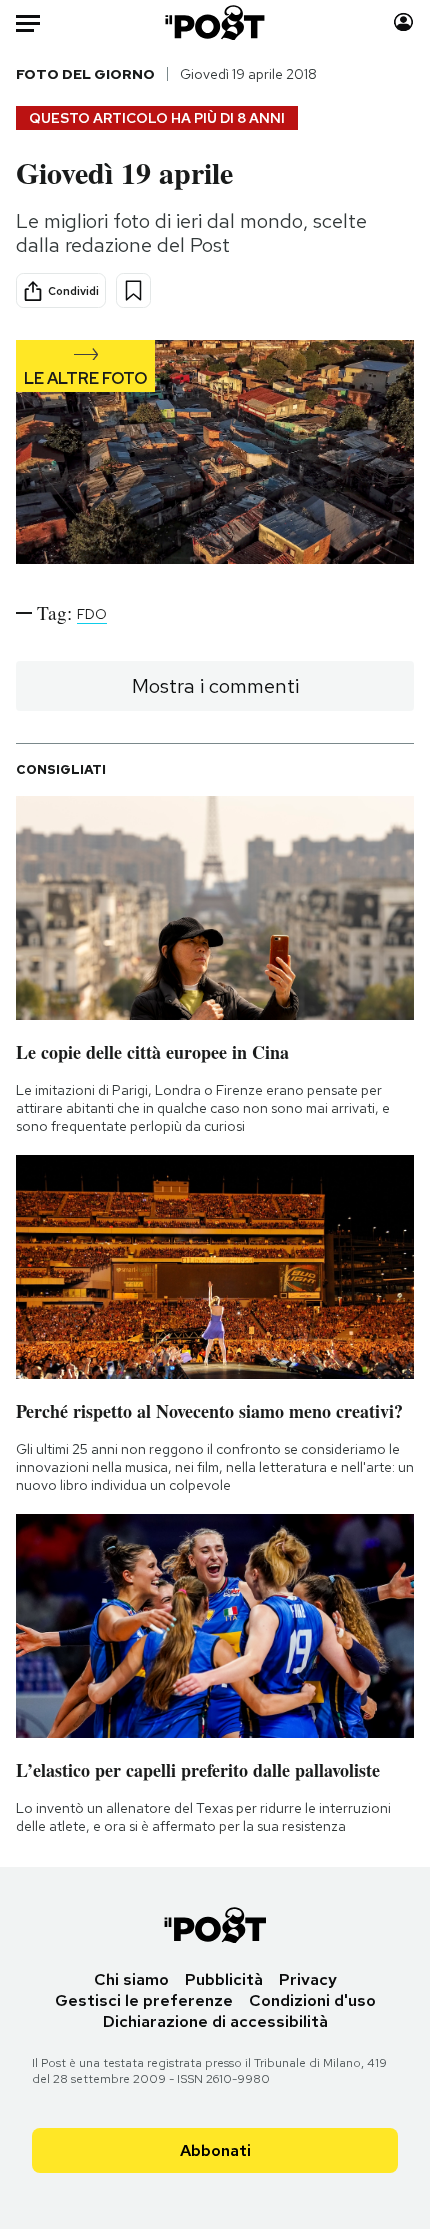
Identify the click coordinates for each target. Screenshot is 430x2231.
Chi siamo (131, 1979)
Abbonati (215, 2150)
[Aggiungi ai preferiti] (133, 290)
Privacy (308, 1979)
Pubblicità (224, 1979)
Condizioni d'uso (312, 2000)
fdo (92, 614)
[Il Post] (215, 22)
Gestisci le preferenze (144, 2000)
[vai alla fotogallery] (215, 454)
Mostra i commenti (215, 686)
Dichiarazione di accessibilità (215, 2021)
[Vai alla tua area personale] (403, 22)
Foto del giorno (85, 74)
